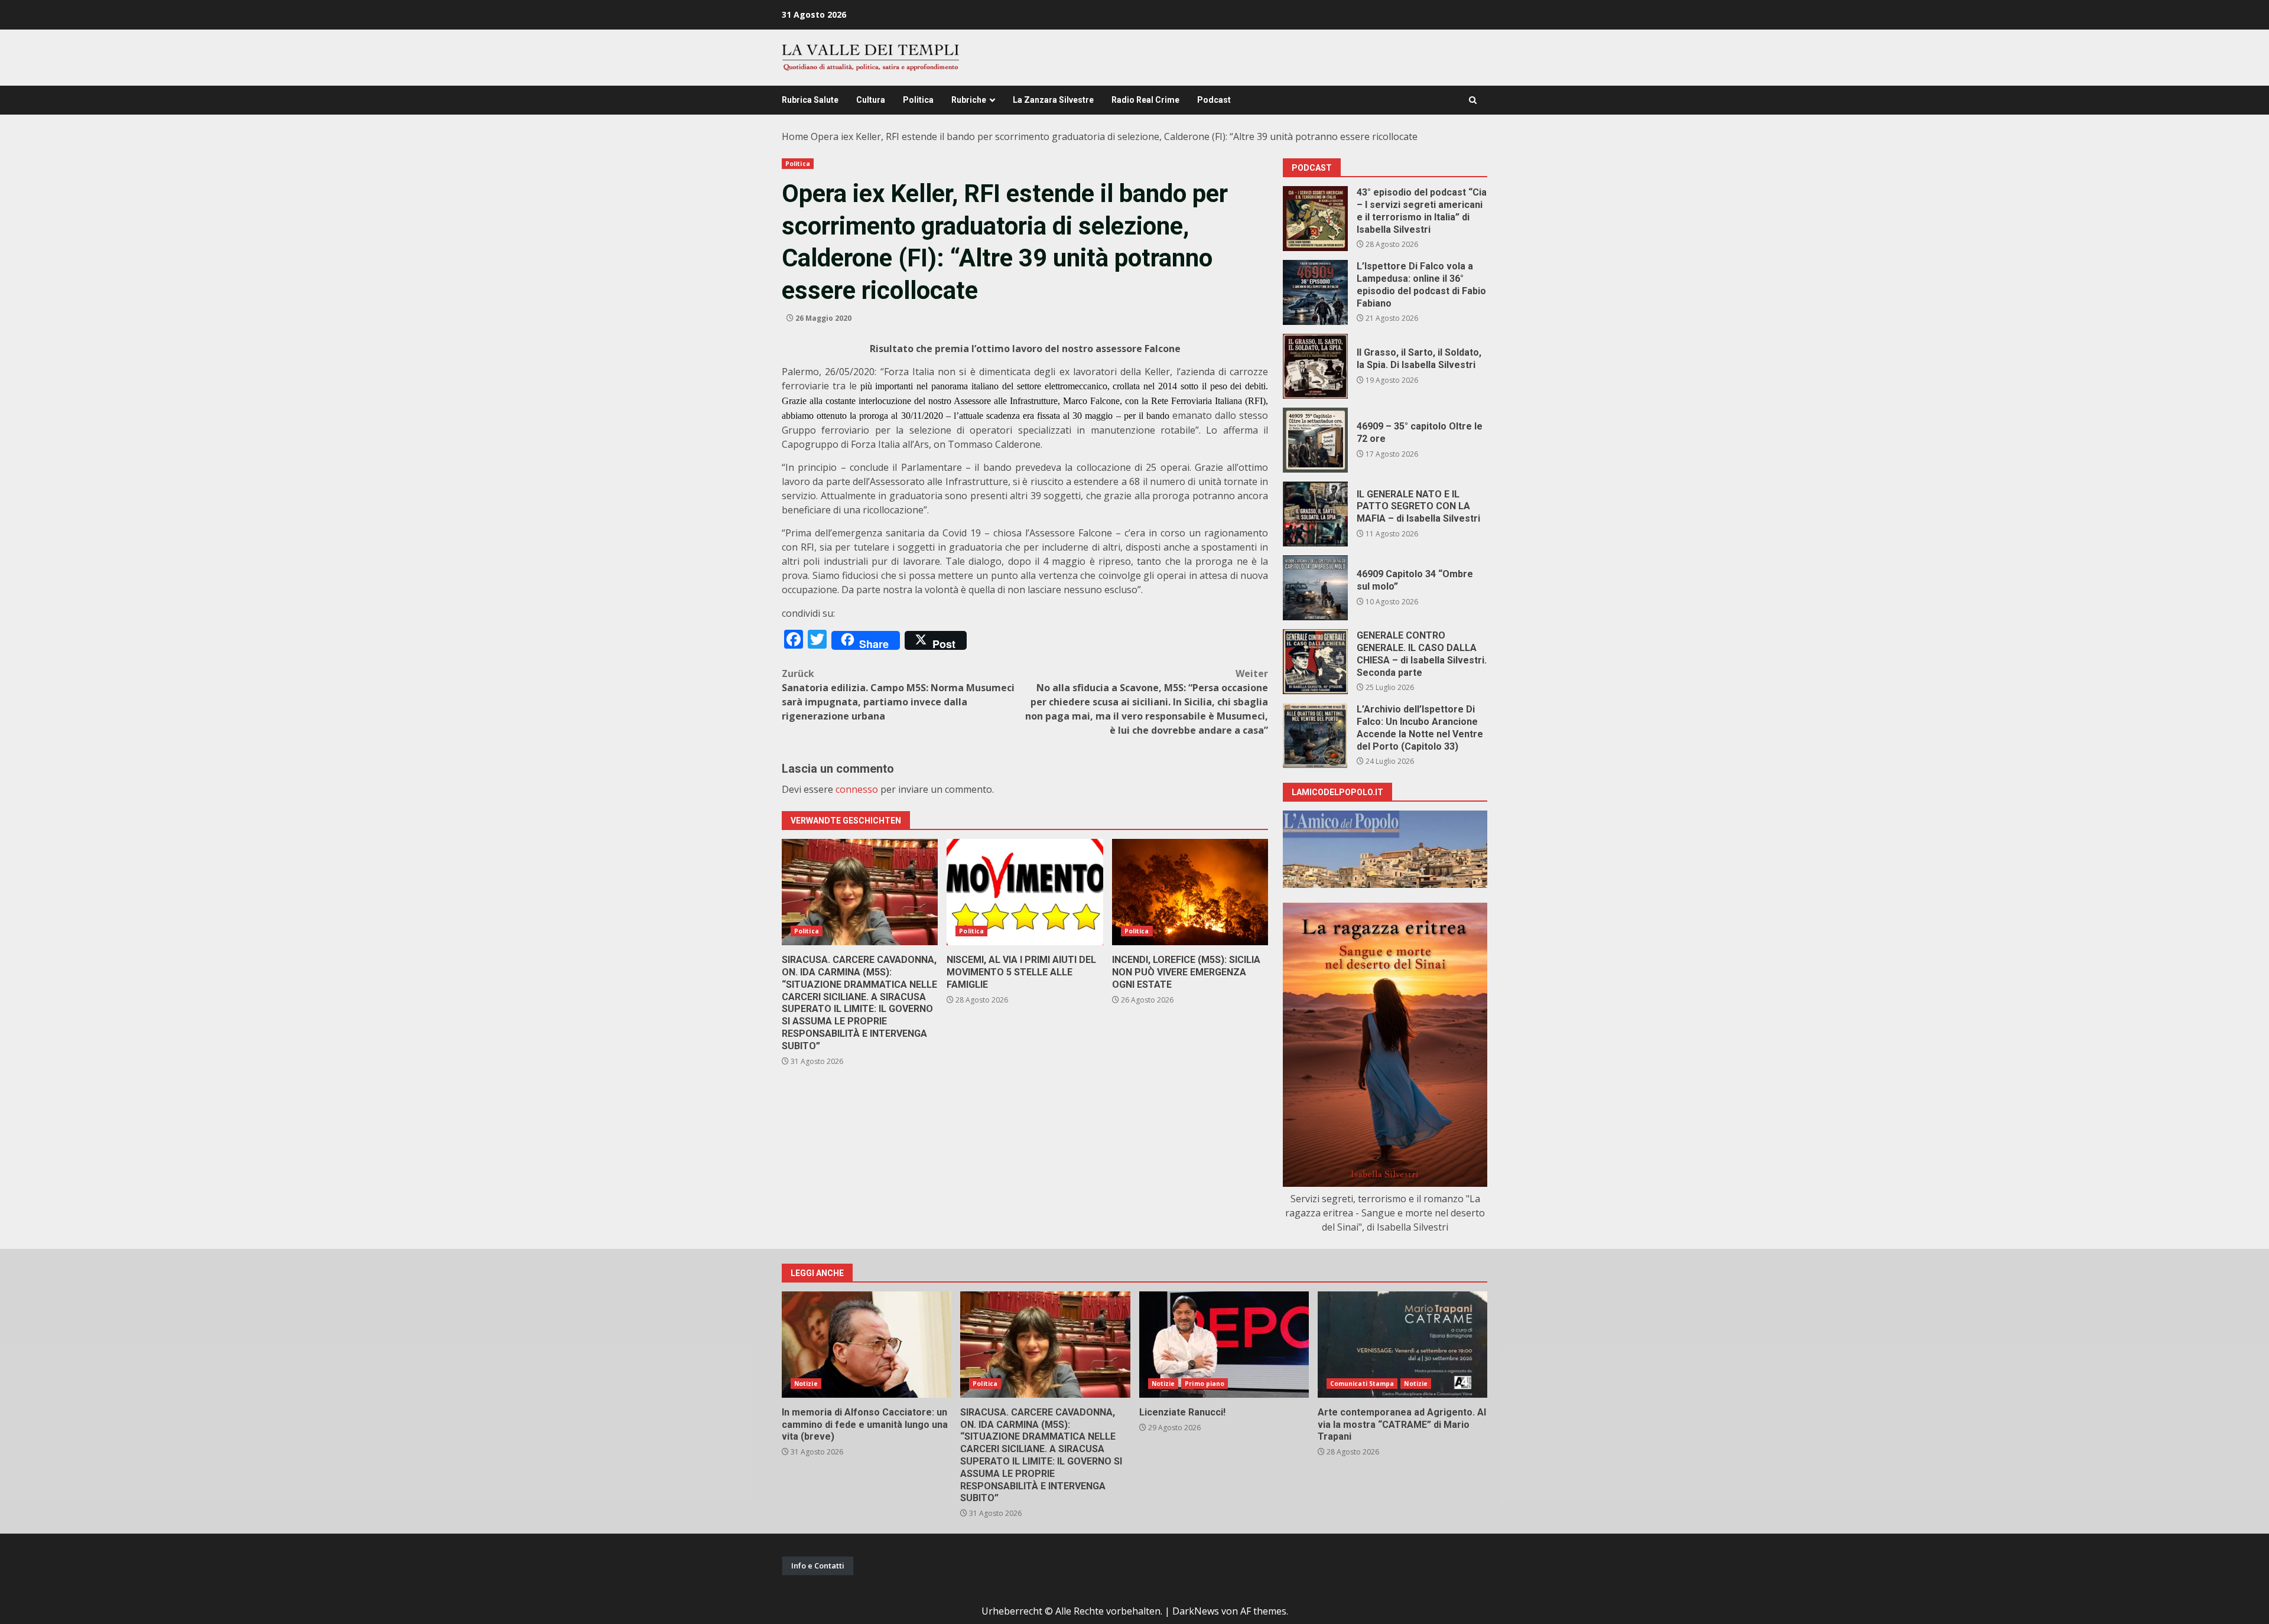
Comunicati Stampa (1362, 1384)
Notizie (806, 1384)
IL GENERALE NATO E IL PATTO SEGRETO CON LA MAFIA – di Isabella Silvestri (1315, 514)
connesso (857, 789)
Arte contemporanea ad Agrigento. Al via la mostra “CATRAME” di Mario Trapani (1402, 1345)
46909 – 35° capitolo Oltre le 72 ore (1315, 440)
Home (795, 136)
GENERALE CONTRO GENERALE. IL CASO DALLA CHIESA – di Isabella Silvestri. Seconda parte (1315, 662)
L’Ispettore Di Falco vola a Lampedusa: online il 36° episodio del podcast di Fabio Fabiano (1315, 292)
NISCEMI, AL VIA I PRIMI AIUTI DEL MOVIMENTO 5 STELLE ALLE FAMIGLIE (1025, 892)
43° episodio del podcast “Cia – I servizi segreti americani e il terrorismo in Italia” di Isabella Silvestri (1315, 219)
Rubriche (969, 100)
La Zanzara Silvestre (1053, 100)
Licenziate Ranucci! (1224, 1345)
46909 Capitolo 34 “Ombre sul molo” (1315, 588)
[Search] (1473, 100)
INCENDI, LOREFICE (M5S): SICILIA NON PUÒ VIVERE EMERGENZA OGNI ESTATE (1190, 892)
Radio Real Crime (1145, 100)
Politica (918, 100)
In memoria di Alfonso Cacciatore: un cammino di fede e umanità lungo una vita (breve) (867, 1345)
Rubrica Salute (810, 100)
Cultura (871, 100)
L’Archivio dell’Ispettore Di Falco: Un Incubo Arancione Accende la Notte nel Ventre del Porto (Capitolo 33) (1315, 735)
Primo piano (1205, 1384)
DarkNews (1196, 1611)
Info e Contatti (818, 1566)
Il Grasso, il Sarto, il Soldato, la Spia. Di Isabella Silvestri (1315, 366)
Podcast (1214, 100)
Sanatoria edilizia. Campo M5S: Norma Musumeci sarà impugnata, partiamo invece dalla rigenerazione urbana (898, 695)
